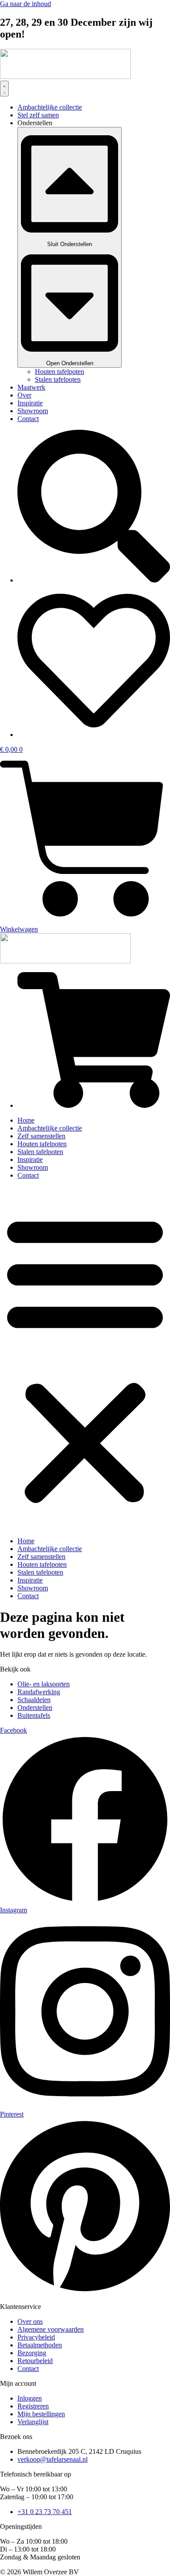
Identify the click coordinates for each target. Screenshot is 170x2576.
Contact (28, 1175)
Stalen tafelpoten (40, 1152)
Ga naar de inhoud (25, 4)
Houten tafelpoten (42, 1144)
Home (26, 1120)
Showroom (33, 1167)
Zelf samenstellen (41, 1136)
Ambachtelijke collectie (50, 1128)
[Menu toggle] (4, 89)
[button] (85, 1358)
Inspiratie (30, 1160)
